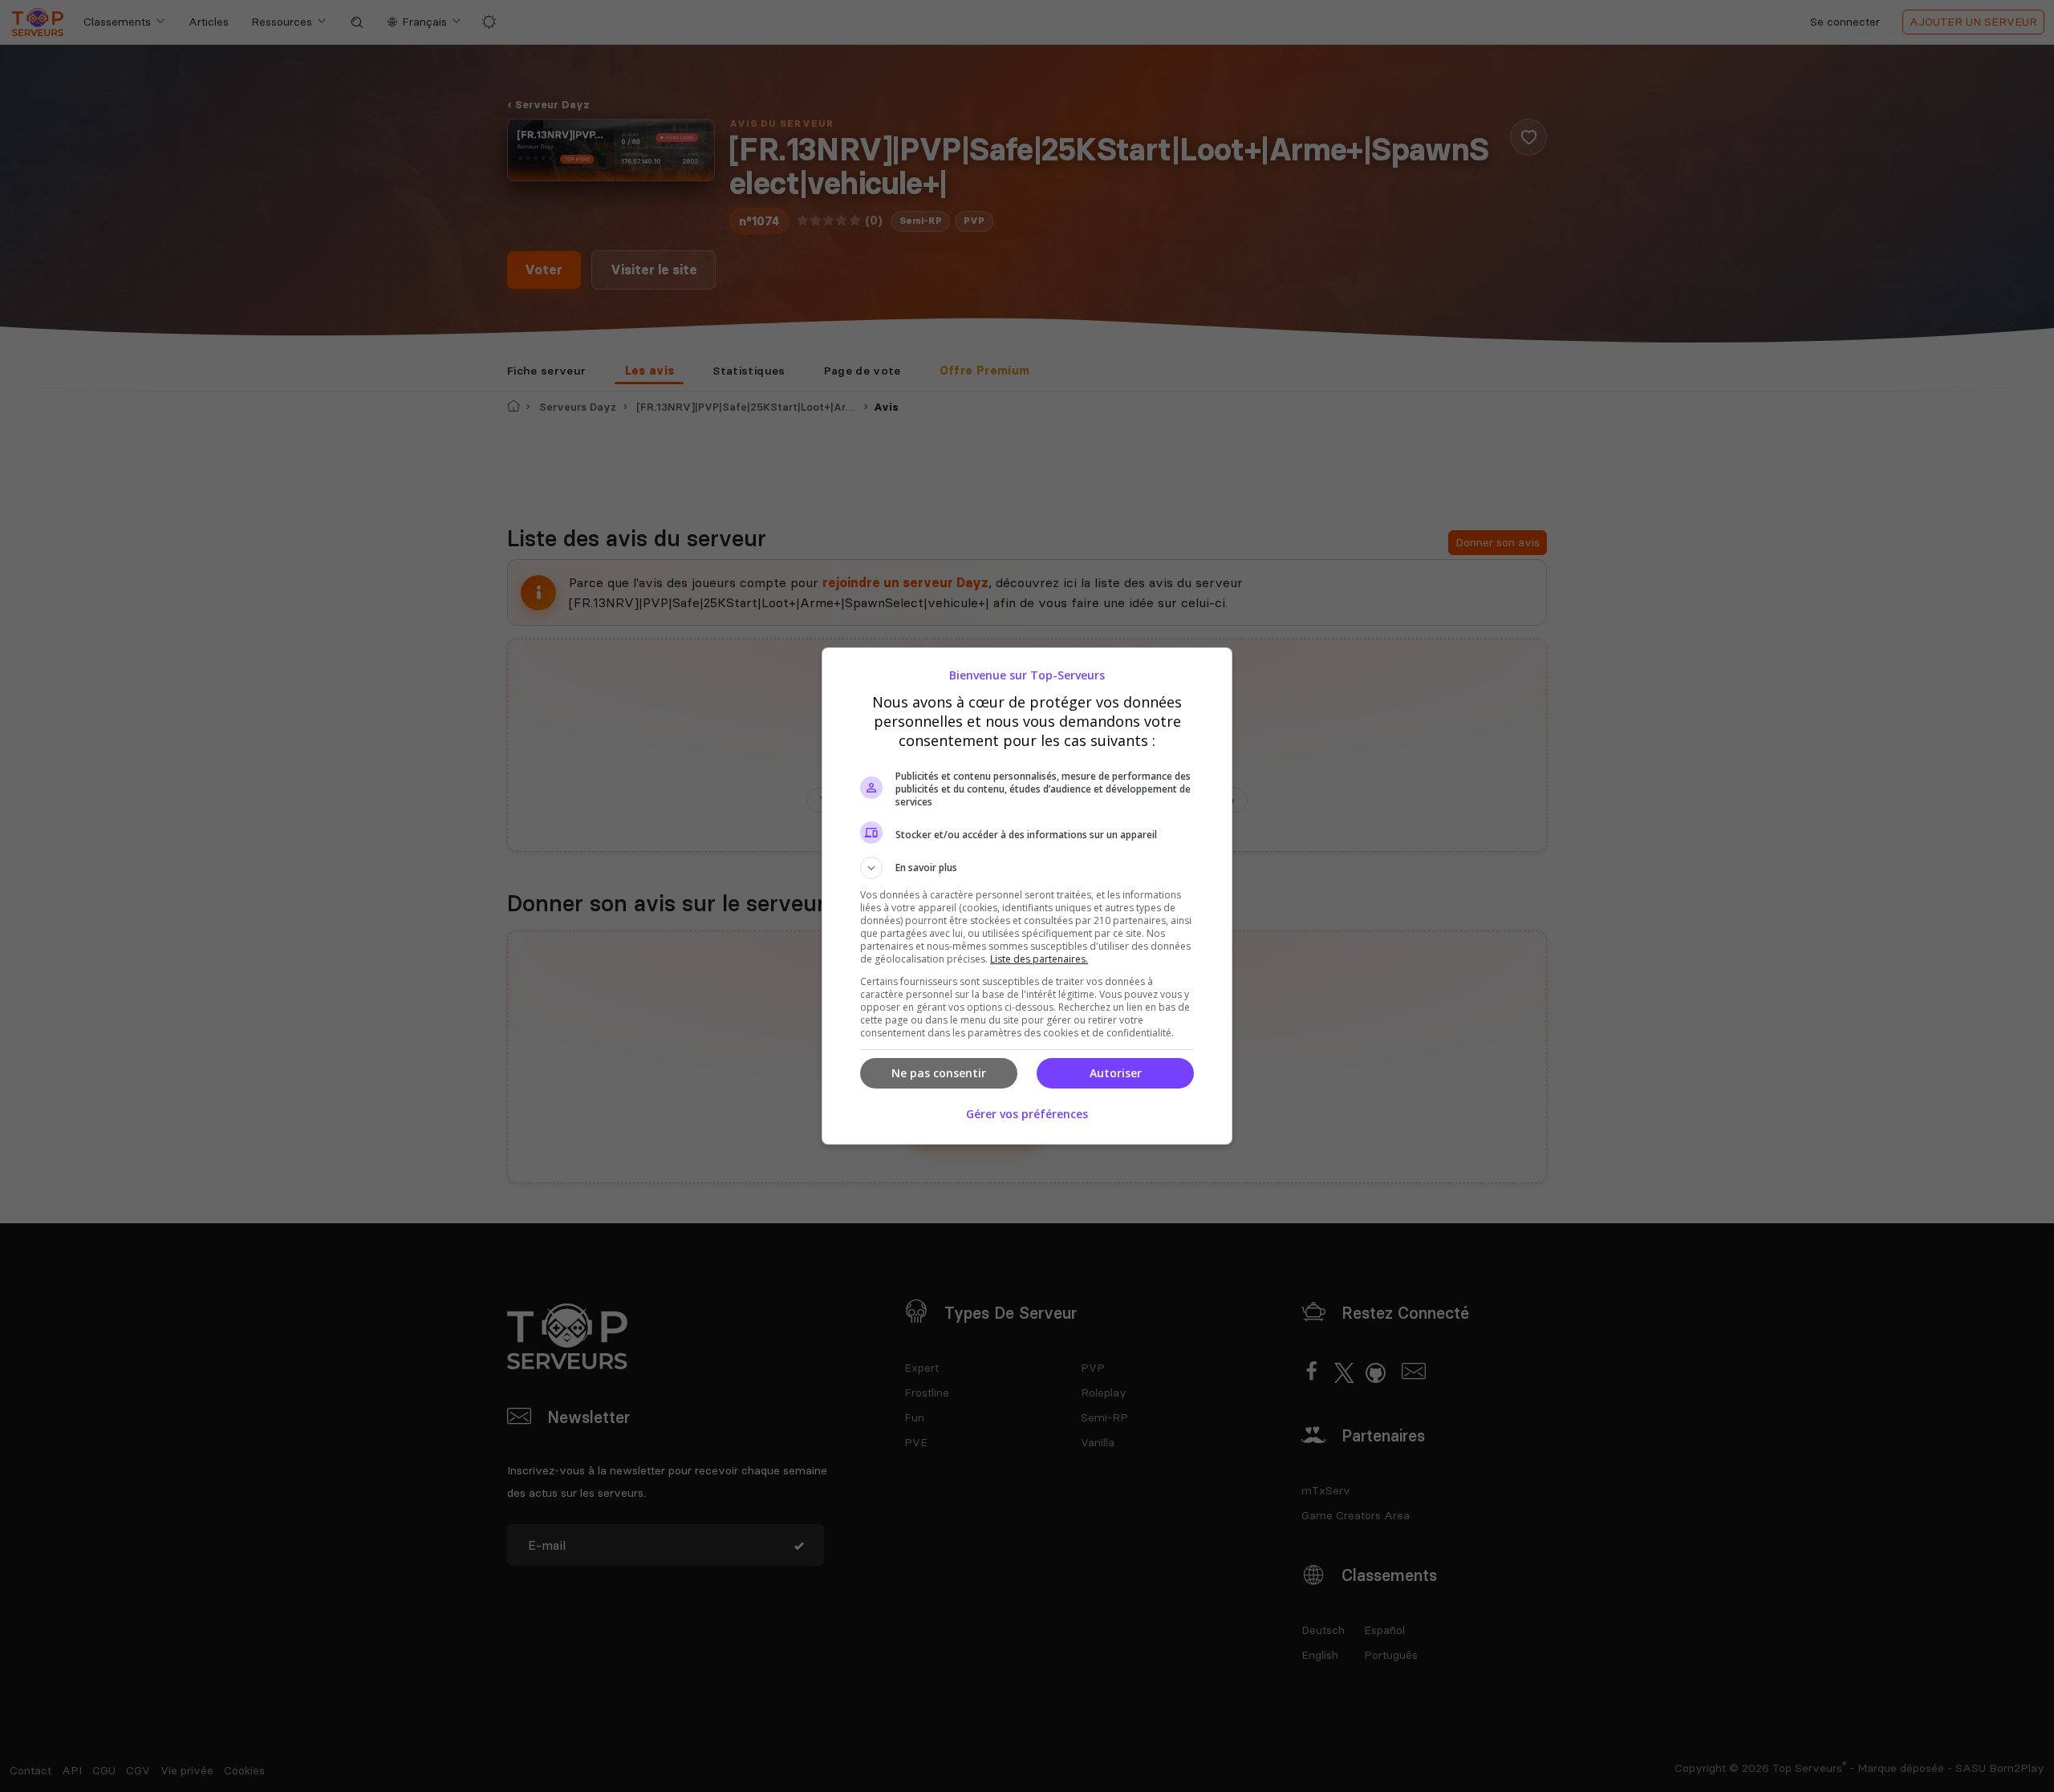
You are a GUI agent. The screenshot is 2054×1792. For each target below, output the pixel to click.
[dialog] (1027, 896)
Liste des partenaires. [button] (1039, 959)
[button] (1027, 868)
